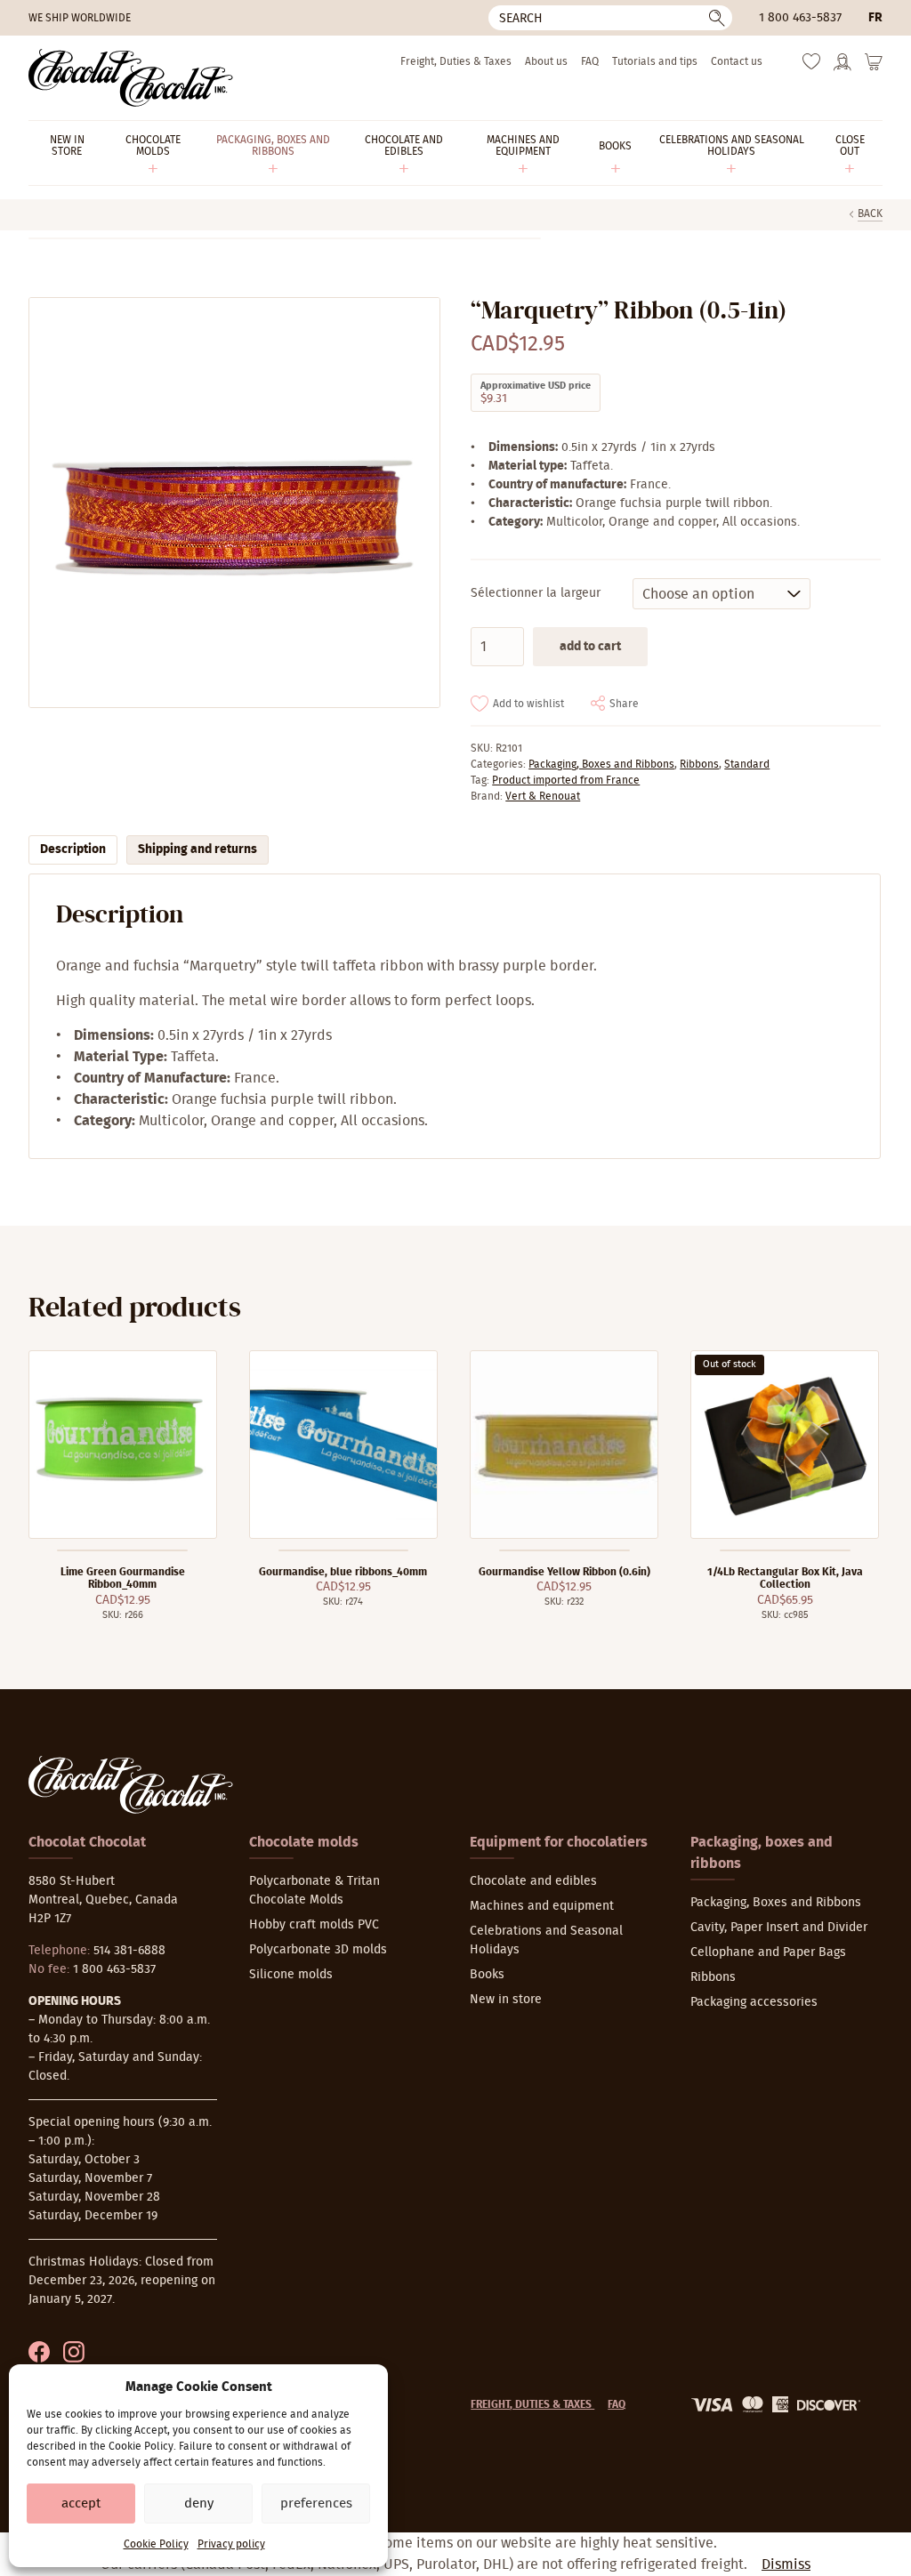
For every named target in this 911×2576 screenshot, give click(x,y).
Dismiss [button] (786, 2564)
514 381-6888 (129, 1951)
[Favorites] (811, 66)
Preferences (316, 2504)
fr (875, 18)
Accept (81, 2504)
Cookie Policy (156, 2544)
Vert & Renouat (543, 796)
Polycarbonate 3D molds (318, 1950)
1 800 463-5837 (800, 18)
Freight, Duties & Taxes (456, 61)
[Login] (842, 68)
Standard (747, 764)
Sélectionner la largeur (536, 593)
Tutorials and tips (655, 61)
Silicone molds (291, 1975)
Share (624, 704)
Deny (199, 2504)
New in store (506, 2000)
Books (487, 1975)
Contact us (737, 61)
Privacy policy (231, 2544)
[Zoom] (234, 503)
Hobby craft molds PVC (314, 1925)
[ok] (717, 18)
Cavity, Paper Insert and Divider (779, 1928)
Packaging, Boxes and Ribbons (601, 764)
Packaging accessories (754, 2002)
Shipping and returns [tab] (198, 849)
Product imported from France (566, 780)
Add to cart (590, 647)
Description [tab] (73, 849)
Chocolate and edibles (533, 1881)
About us (546, 61)
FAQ (590, 61)
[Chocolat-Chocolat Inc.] (131, 78)
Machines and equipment (542, 1906)
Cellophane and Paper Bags (768, 1952)
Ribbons (699, 764)
